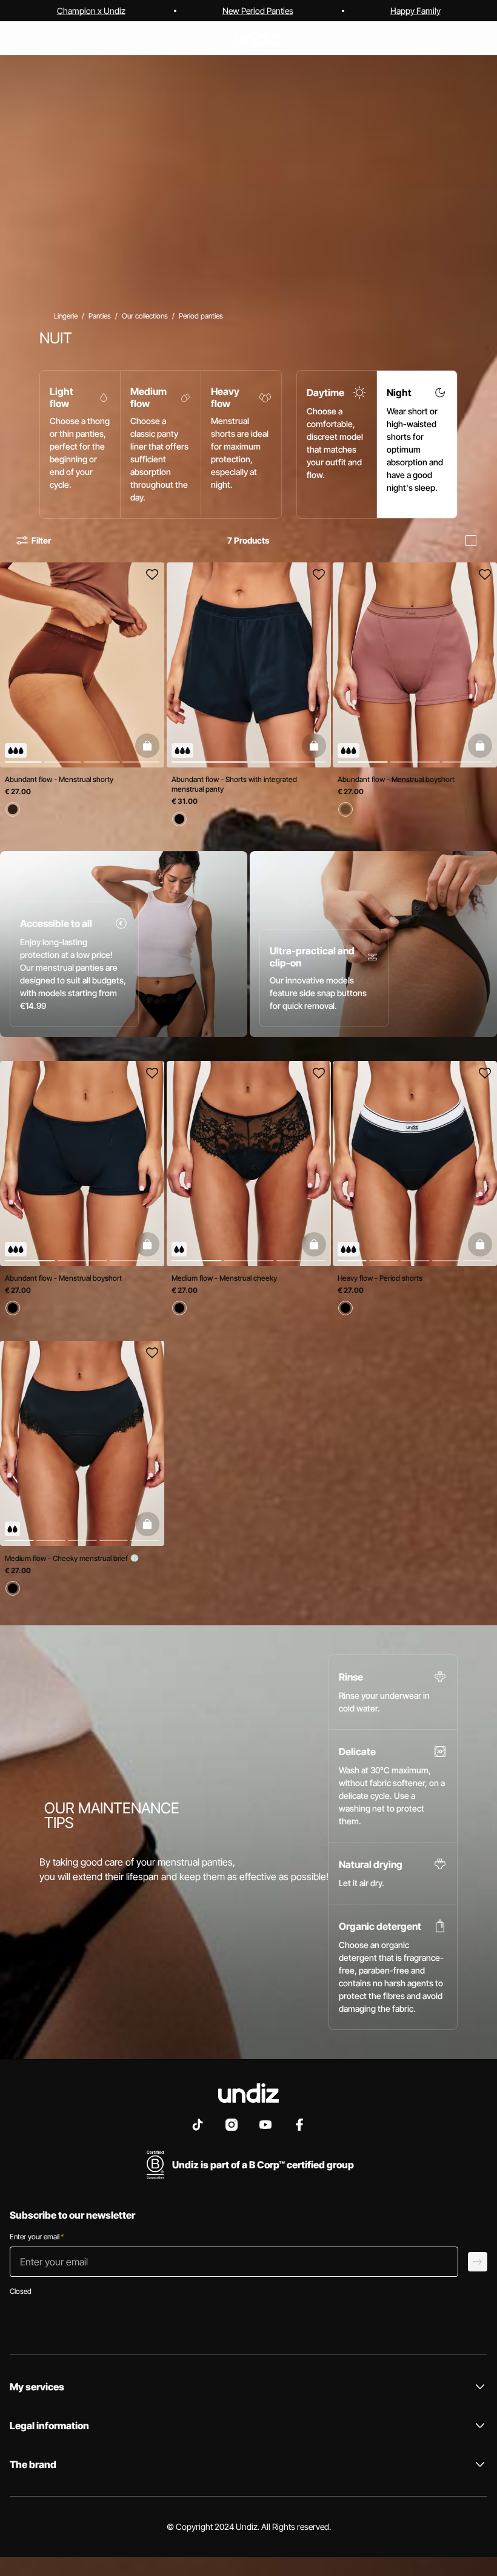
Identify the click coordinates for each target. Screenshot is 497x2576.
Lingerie (66, 316)
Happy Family (415, 11)
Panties (100, 316)
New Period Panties (258, 11)
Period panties (201, 316)
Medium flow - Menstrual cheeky (224, 1279)
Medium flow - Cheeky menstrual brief (67, 1558)
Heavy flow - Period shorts (380, 1279)
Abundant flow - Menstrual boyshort (396, 779)
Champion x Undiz (91, 11)
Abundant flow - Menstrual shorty (59, 779)
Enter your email (37, 2237)
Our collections (145, 316)
